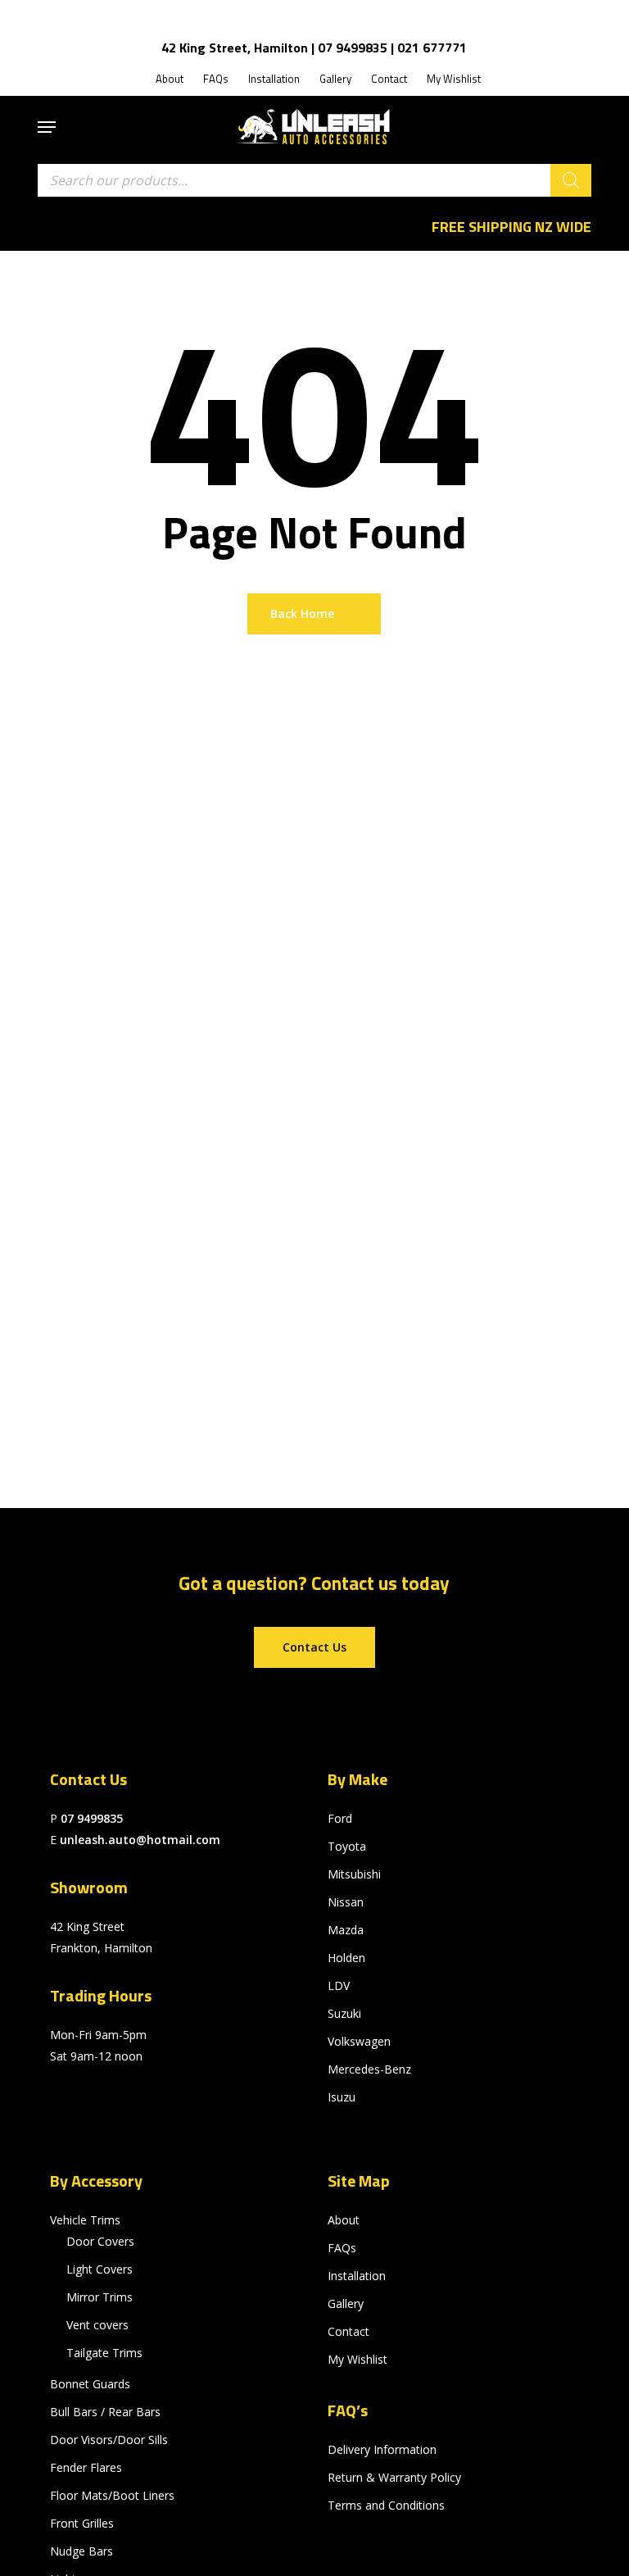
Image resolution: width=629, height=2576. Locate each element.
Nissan (346, 1902)
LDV (339, 1985)
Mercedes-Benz (369, 2069)
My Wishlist (357, 2359)
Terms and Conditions (386, 2505)
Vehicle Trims (85, 2220)
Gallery (346, 2303)
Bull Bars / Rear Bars (105, 2412)
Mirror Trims (100, 2297)
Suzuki (344, 2013)
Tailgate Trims (104, 2353)
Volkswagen (359, 2041)
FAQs (342, 2248)
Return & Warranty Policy (394, 2477)
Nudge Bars (81, 2551)
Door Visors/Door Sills (109, 2440)
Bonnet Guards (90, 2384)
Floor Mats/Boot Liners (112, 2495)
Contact (348, 2331)
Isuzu (342, 2097)
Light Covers (100, 2269)
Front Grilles (82, 2523)
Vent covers (97, 2325)
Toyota (347, 1846)
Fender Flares (86, 2467)
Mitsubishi (354, 1874)
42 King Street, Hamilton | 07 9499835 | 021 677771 (314, 48)
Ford (340, 1818)
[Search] (571, 180)
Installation (357, 2276)
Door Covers (100, 2241)
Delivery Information (382, 2449)
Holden (346, 1958)
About (344, 2220)
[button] (47, 127)
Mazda (346, 1930)
